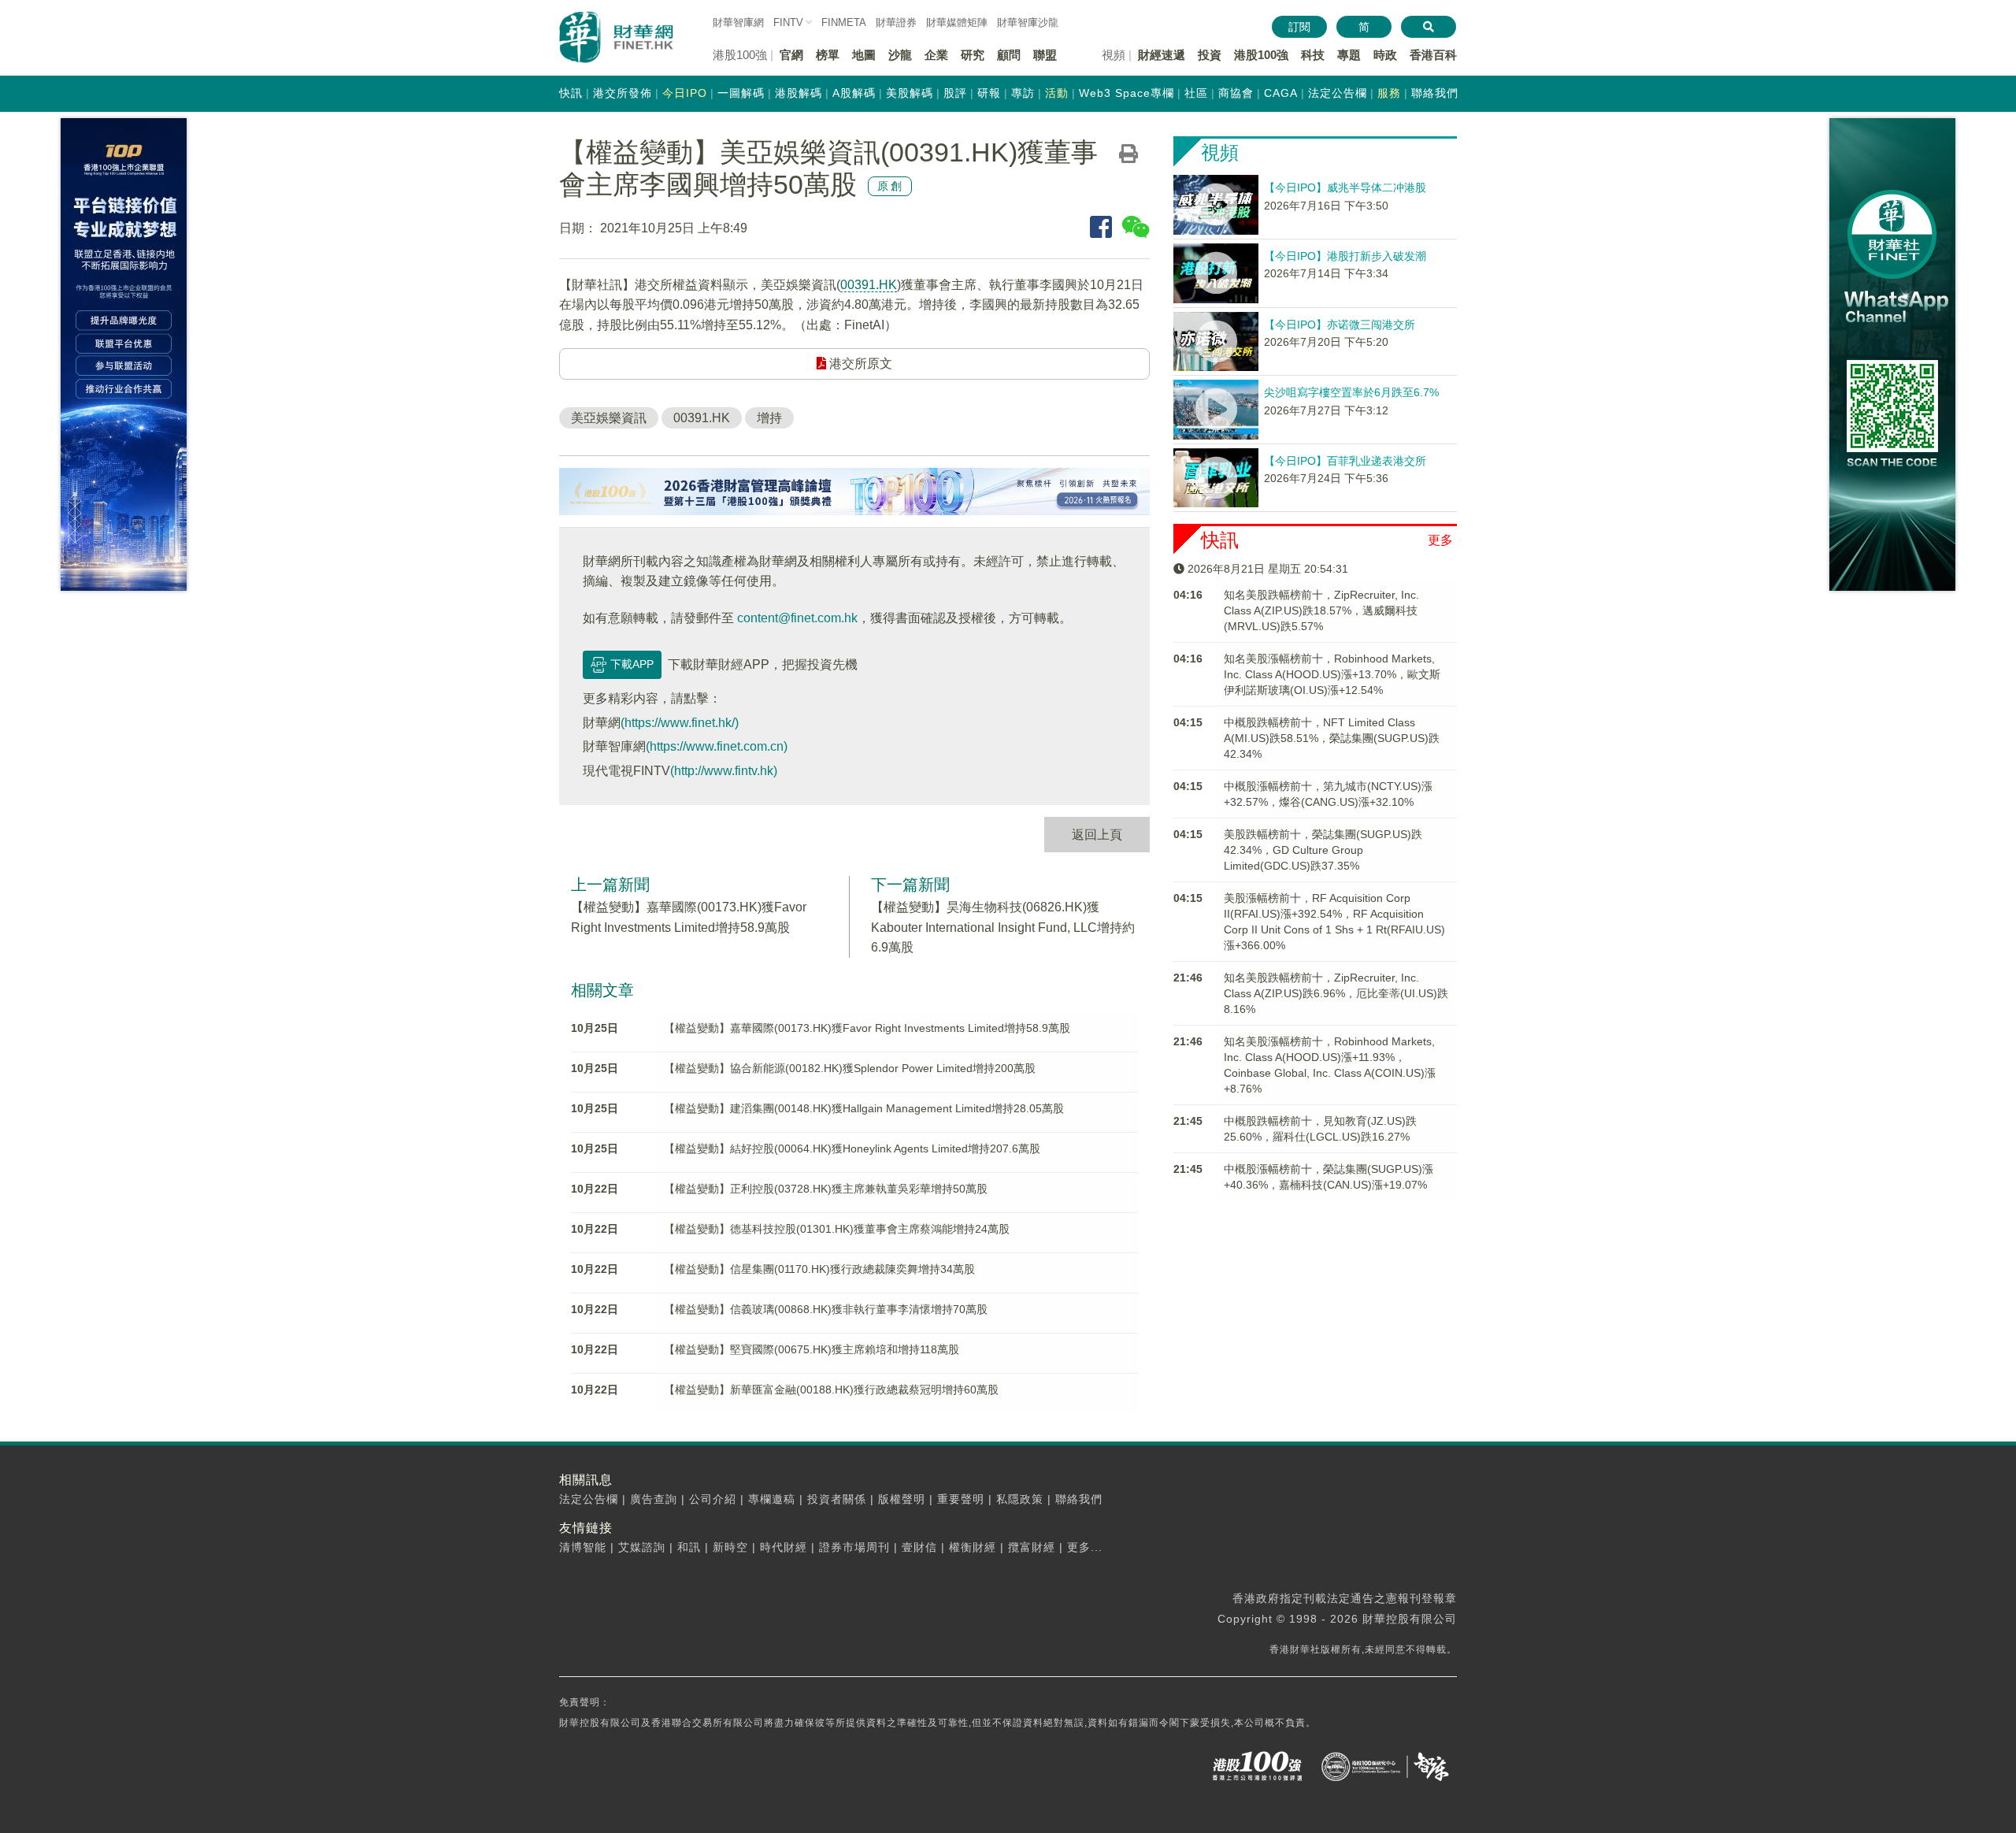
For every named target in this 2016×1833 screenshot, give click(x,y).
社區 (1196, 93)
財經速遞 (1162, 55)
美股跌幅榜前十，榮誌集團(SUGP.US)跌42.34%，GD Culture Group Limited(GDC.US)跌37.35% (1323, 850)
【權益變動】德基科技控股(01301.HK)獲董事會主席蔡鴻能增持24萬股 (837, 1229)
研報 (989, 93)
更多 (1440, 540)
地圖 (864, 55)
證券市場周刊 (854, 1547)
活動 (1057, 93)
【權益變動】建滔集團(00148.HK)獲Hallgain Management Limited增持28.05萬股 (864, 1108)
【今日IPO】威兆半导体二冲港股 (1345, 187)
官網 (791, 55)
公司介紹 (713, 1499)
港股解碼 (799, 93)
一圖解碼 (741, 93)
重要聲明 (961, 1499)
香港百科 (1433, 55)
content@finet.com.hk (797, 618)
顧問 (1009, 55)
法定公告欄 (1338, 93)
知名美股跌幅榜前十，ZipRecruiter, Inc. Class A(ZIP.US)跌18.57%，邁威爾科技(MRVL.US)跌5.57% (1321, 610)
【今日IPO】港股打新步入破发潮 (1345, 256)
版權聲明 (902, 1499)
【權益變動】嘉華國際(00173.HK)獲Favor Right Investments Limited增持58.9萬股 (867, 1028)
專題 (1349, 55)
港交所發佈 (623, 93)
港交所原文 (859, 364)
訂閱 (1299, 27)
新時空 (730, 1547)
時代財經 (784, 1547)
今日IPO (685, 93)
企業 (936, 55)
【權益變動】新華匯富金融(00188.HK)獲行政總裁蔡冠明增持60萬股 (831, 1390)
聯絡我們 (1435, 93)
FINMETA (844, 22)
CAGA (1281, 93)
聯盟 (1045, 55)
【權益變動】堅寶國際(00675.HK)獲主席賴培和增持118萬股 (812, 1349)
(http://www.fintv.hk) (724, 771)
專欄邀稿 (772, 1499)
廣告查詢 (654, 1499)
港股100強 (1261, 55)
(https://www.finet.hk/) (680, 723)
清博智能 (583, 1547)
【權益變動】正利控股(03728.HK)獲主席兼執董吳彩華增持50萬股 (826, 1189)
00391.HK (869, 285)
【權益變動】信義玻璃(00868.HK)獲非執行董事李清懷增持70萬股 (826, 1309)
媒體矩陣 (957, 22)
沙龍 (900, 55)
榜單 (828, 55)
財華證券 (896, 22)
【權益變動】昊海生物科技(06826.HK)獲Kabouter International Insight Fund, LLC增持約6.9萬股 (1003, 927)
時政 (1385, 55)
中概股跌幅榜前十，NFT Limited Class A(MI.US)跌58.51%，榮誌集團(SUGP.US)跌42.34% (1332, 738)
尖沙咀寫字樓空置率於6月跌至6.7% (1351, 392)
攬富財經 (1032, 1547)
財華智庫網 (738, 22)
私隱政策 (1020, 1499)
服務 (1389, 93)
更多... (1085, 1547)
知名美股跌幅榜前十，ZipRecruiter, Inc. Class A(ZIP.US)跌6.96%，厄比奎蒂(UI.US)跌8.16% (1336, 993)
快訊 (571, 93)
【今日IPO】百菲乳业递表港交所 (1345, 461)
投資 (1210, 55)
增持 (769, 418)
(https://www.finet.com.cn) (717, 746)
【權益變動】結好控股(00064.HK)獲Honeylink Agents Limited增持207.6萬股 (852, 1148)
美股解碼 (910, 93)
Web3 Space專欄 (1127, 93)
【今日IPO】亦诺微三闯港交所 (1340, 325)
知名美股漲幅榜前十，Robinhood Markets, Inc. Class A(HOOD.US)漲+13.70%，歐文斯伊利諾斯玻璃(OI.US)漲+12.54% (1332, 674)
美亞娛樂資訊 (609, 418)
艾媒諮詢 (642, 1547)
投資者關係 (837, 1499)
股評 (955, 93)
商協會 (1236, 93)
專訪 (1023, 93)
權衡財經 (973, 1547)
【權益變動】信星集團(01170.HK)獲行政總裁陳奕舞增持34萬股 (819, 1269)
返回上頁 (1097, 835)
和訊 (689, 1547)
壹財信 (919, 1547)
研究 (973, 55)
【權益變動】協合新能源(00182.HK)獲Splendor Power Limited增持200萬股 (850, 1068)
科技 (1313, 55)
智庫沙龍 (1028, 22)
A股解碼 (854, 93)
